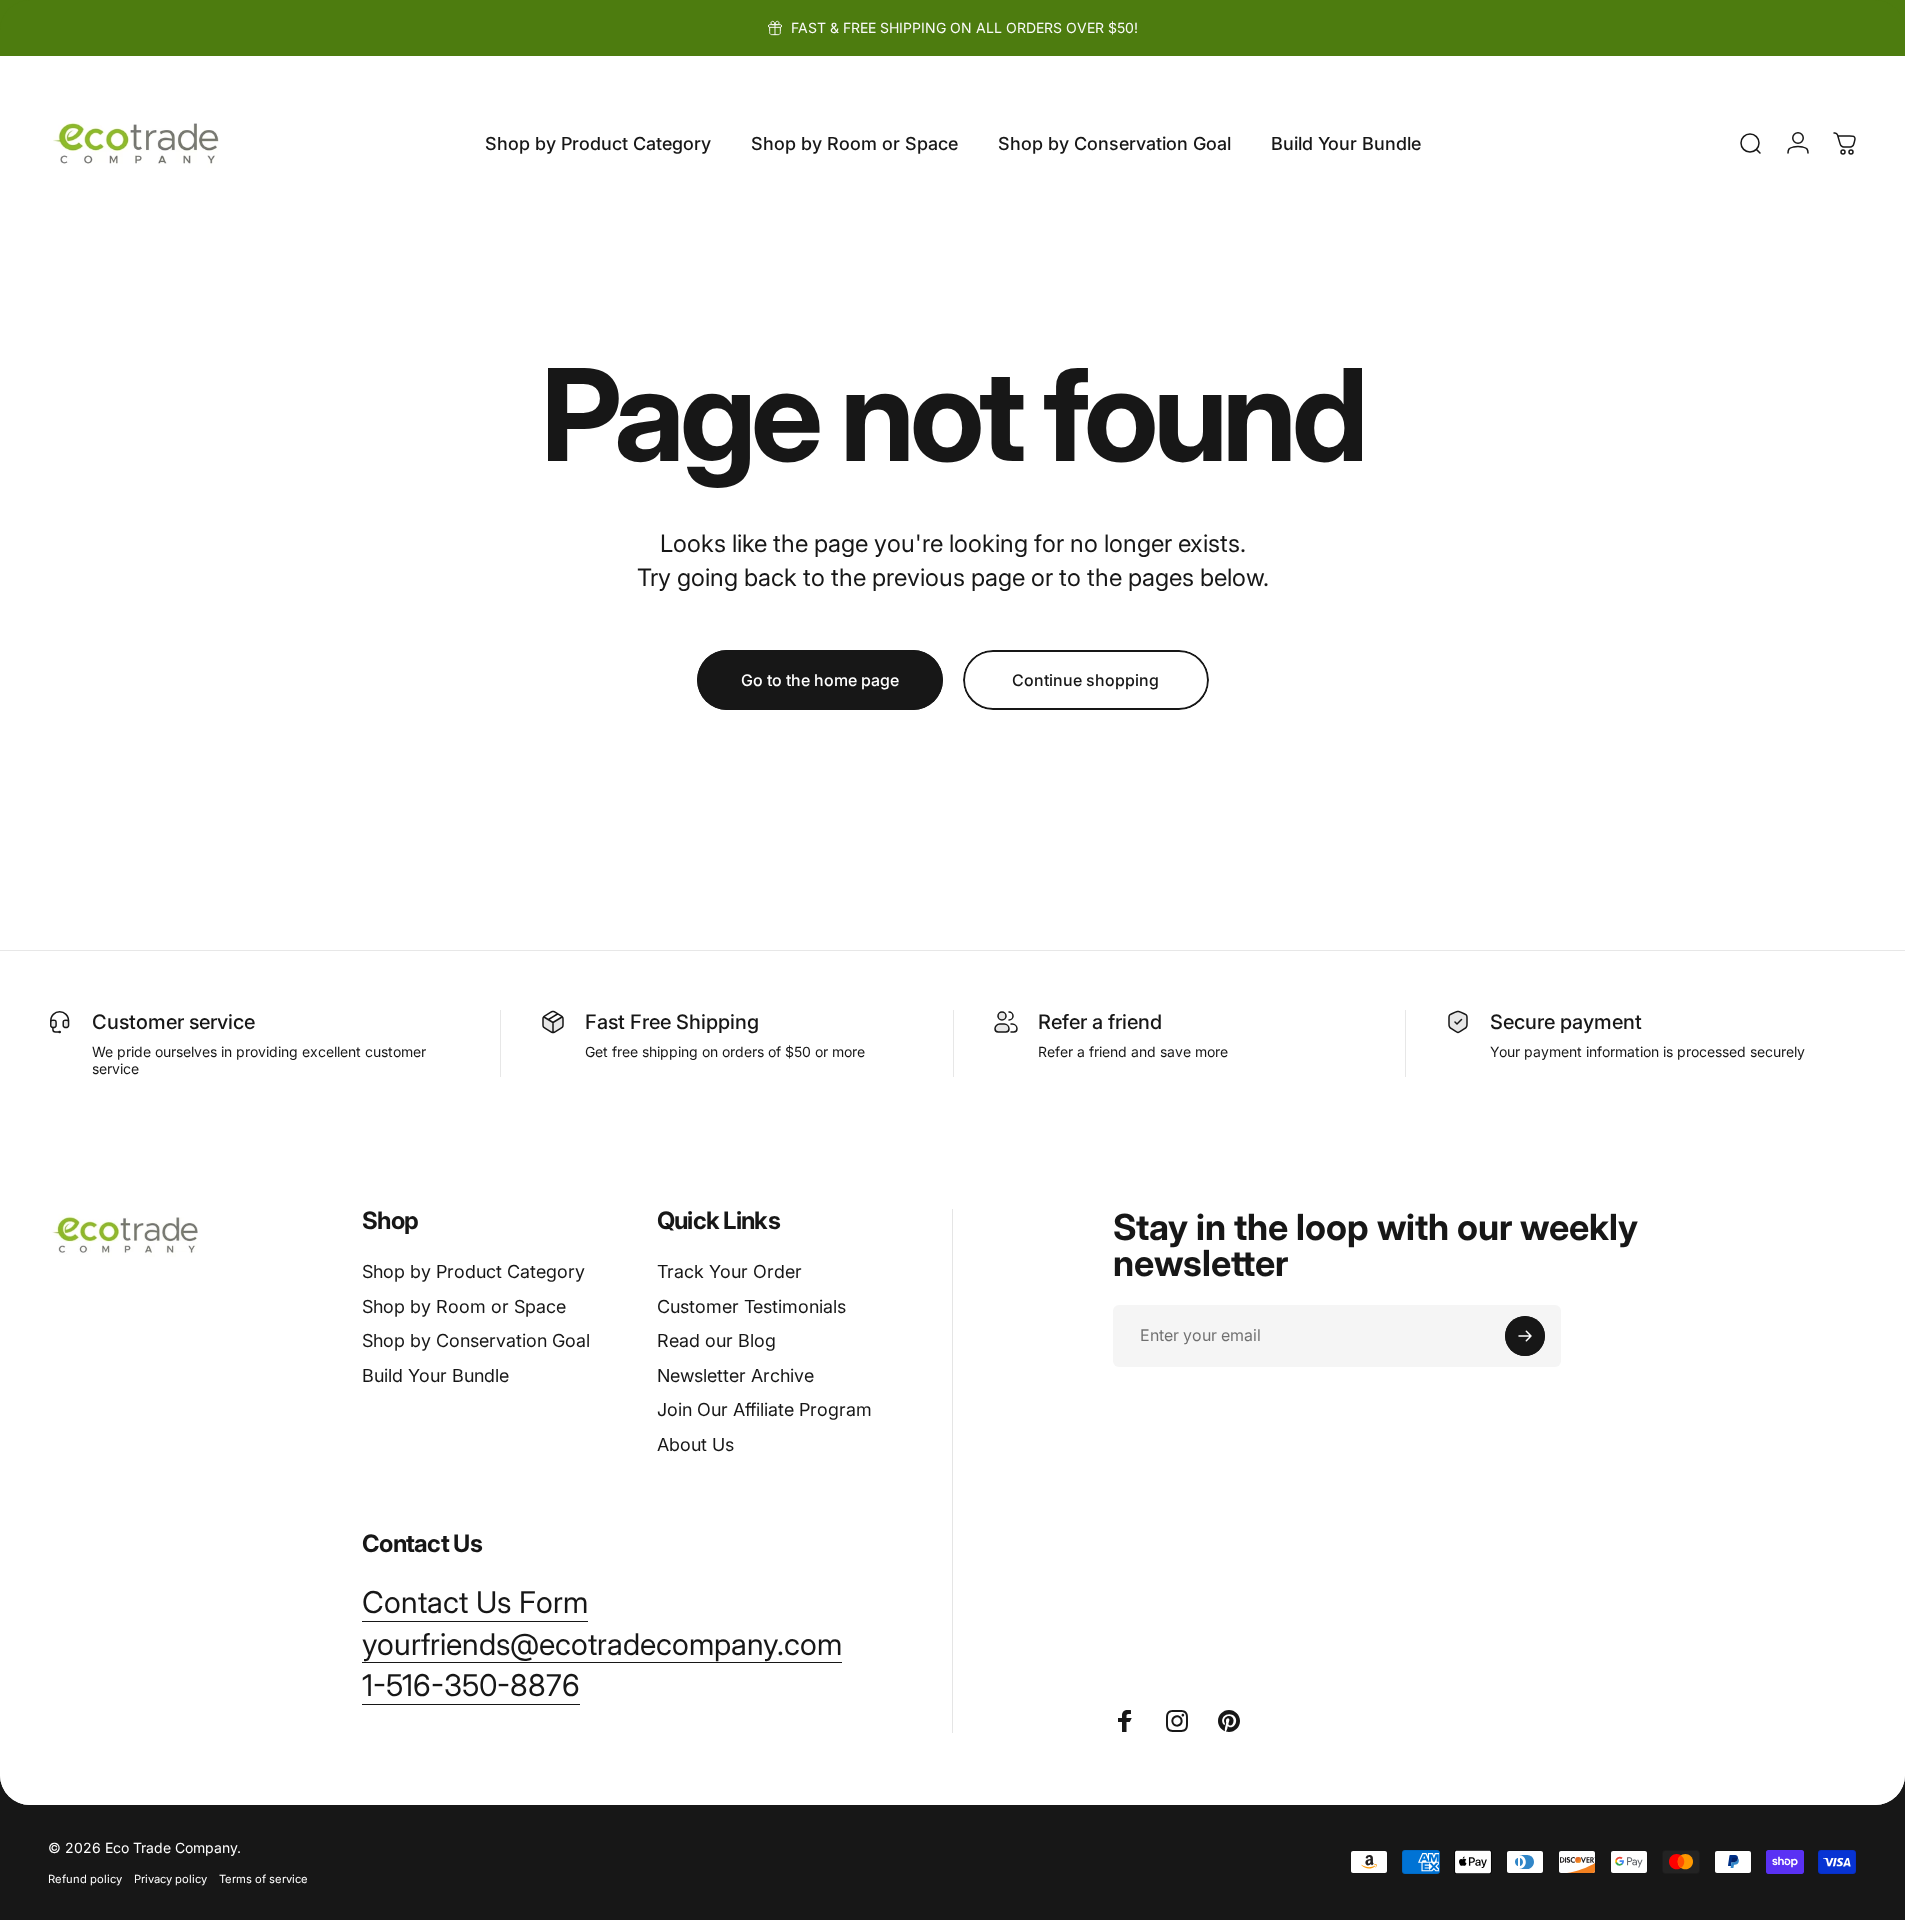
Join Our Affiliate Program (764, 1409)
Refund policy (85, 1879)
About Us (695, 1444)
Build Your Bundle (435, 1375)
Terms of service (263, 1879)
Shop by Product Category (473, 1271)
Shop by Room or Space (464, 1306)
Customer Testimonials (751, 1306)
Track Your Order (729, 1271)
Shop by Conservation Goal (476, 1340)
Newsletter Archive (735, 1375)
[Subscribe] (1525, 1336)
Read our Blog (716, 1340)
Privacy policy (170, 1879)
